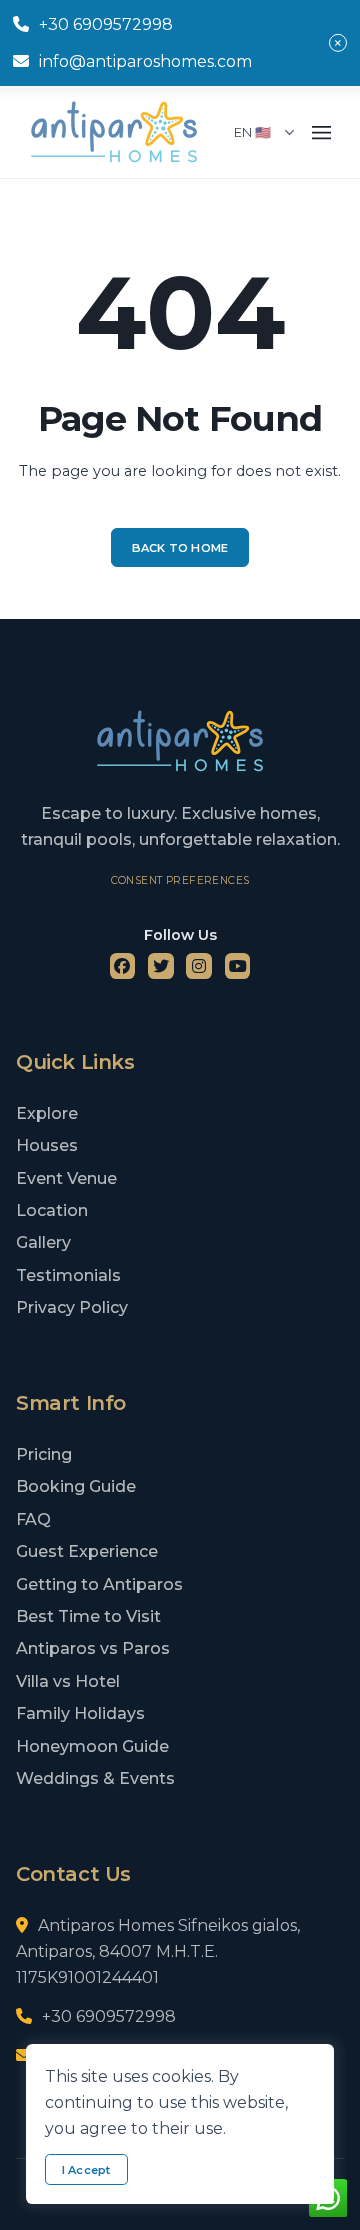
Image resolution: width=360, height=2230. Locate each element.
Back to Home (180, 548)
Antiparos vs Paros (93, 1648)
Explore (47, 1113)
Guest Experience (87, 1551)
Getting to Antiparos (99, 1584)
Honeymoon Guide (92, 1746)
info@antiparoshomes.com (145, 61)
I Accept (86, 2170)
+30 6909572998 (106, 24)
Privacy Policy (72, 1307)
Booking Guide (76, 1486)
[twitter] (161, 966)
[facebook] (123, 966)
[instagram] (199, 966)
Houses (47, 1145)
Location (52, 1210)
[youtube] (238, 966)
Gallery (43, 1242)
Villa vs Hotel (68, 1681)
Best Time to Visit (88, 1616)
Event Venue (66, 1178)
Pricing (44, 1454)
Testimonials (68, 1275)
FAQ (33, 1519)
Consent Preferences (180, 880)
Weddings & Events (95, 1778)
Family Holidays (80, 1713)
